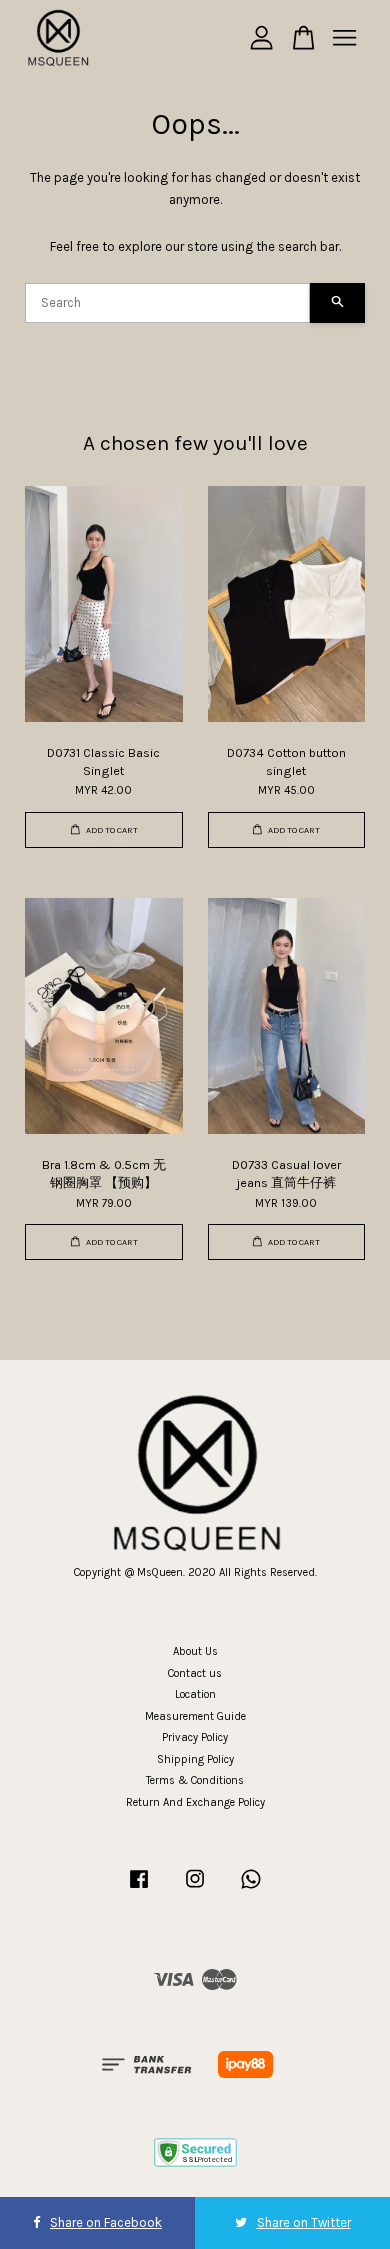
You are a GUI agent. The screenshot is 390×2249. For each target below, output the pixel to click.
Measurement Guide (195, 1716)
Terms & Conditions (195, 1780)
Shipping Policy (195, 1759)
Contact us (195, 1673)
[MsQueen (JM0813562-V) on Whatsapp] (251, 1889)
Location (195, 1694)
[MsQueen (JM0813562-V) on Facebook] (139, 1889)
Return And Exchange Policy (195, 1802)
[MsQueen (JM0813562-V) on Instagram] (195, 1889)
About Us (195, 1651)
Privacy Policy (195, 1737)
